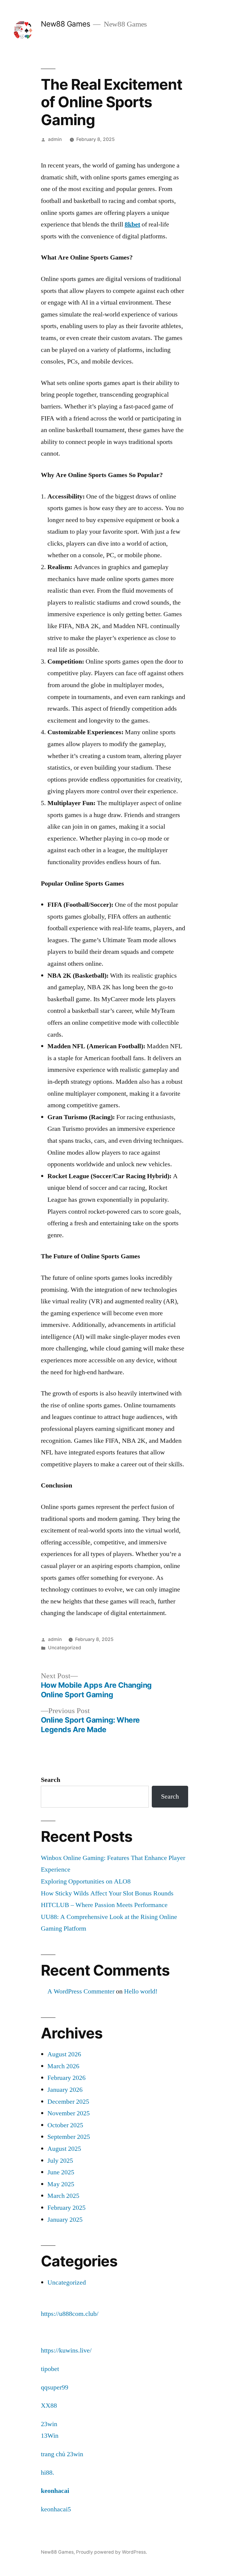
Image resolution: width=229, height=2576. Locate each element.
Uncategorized (65, 1648)
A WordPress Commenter (81, 1991)
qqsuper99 (55, 2387)
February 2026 (66, 2078)
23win (49, 2424)
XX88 (49, 2406)
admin (55, 139)
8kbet (132, 224)
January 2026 (65, 2090)
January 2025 (65, 2220)
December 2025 (68, 2102)
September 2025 (69, 2137)
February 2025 (66, 2208)
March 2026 (63, 2066)
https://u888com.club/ (70, 2314)
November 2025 (69, 2113)
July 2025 (60, 2161)
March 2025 (63, 2196)
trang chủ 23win (62, 2454)
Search (51, 1780)
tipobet (50, 2369)
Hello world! (141, 1991)
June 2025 (61, 2172)
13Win (50, 2436)
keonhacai (55, 2491)
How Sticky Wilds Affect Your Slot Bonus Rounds (107, 1893)
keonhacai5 (56, 2509)
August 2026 (64, 2054)
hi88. (48, 2473)
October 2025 (65, 2125)
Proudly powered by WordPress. (112, 2552)
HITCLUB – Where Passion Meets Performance (104, 1905)
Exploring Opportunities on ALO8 (86, 1881)
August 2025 (64, 2149)
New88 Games (66, 24)
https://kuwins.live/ (66, 2350)
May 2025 (61, 2184)
